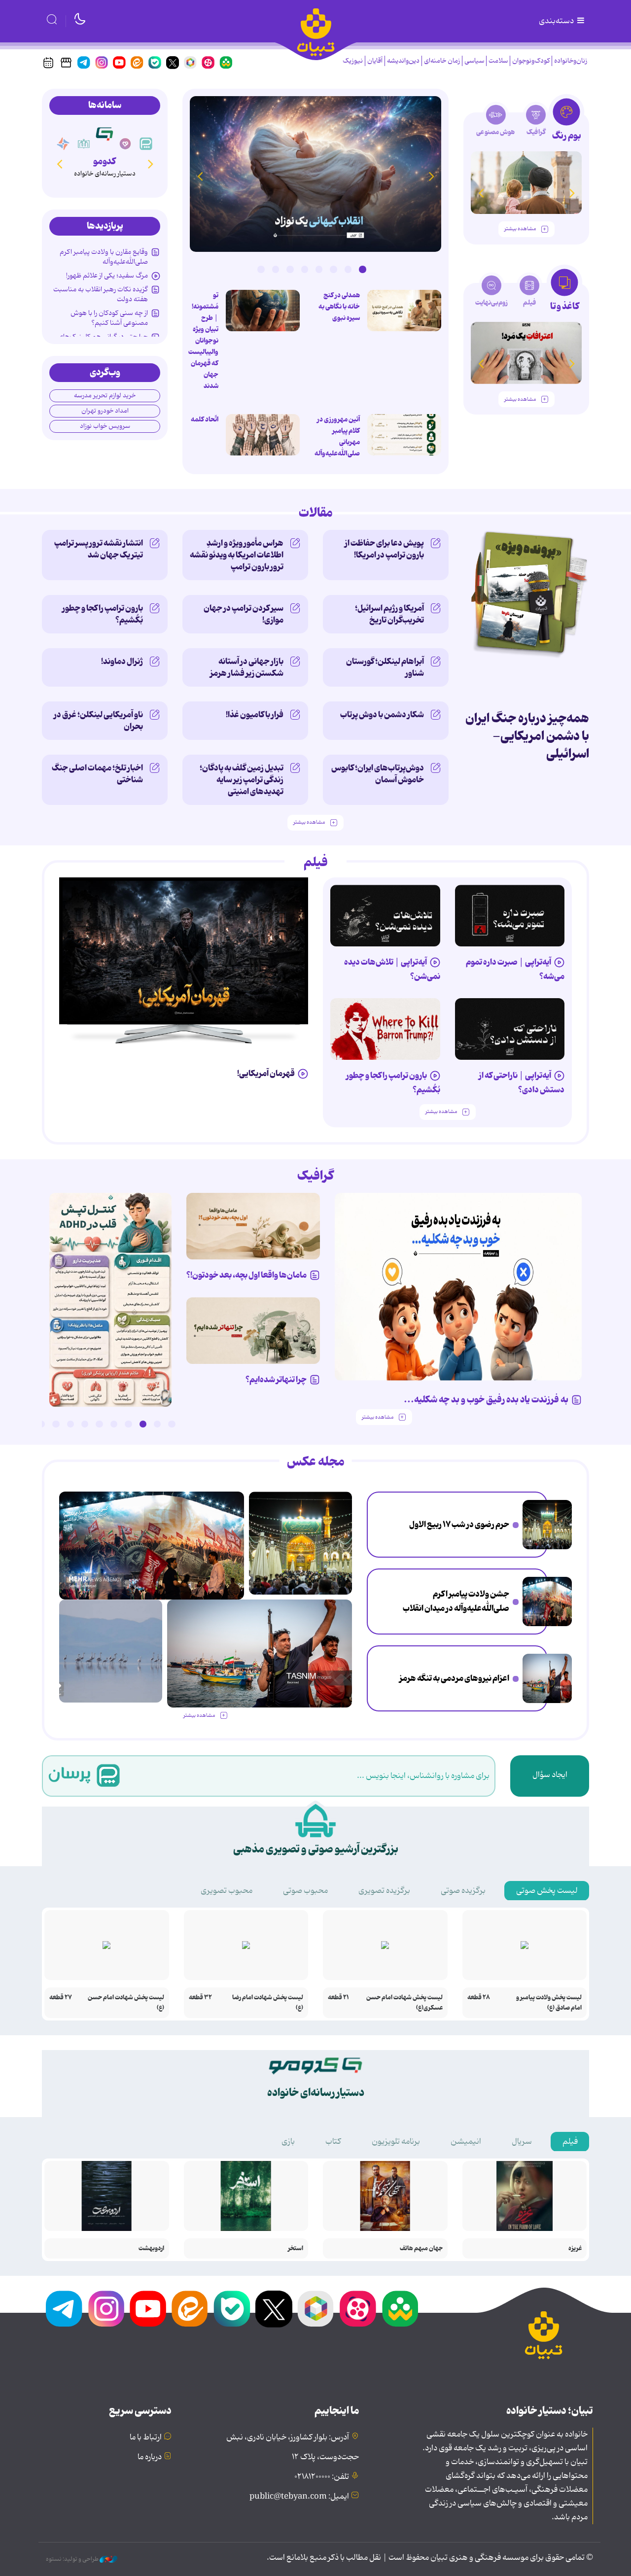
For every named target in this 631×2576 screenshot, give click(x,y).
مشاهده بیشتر (520, 229)
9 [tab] (56, 1424)
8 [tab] (261, 269)
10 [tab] (41, 1424)
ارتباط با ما (146, 2437)
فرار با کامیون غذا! (255, 715)
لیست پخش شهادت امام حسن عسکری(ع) (404, 2003)
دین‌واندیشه (403, 61)
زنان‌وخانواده (571, 61)
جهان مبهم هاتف (421, 2248)
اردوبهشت (151, 2248)
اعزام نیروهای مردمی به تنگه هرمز (454, 1678)
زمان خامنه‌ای (442, 61)
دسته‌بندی (557, 21)
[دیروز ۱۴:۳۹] (404, 435)
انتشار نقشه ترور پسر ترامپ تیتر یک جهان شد (99, 549)
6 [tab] (290, 269)
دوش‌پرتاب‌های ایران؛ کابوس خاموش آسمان (378, 774)
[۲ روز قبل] (315, 174)
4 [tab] (319, 269)
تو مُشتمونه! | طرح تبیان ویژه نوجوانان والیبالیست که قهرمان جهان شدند (203, 341)
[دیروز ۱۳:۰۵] (547, 1601)
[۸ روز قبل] (385, 1029)
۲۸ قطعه (479, 1998)
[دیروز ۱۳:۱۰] (404, 311)
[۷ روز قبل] (510, 1029)
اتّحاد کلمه (205, 419)
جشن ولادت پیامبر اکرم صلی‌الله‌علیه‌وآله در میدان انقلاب (456, 1601)
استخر (296, 2248)
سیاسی (474, 61)
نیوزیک (353, 61)
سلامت (498, 61)
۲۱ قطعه (338, 1998)
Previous (431, 176)
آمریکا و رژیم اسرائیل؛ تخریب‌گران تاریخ (389, 614)
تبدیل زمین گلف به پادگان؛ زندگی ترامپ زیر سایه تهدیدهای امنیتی (242, 780)
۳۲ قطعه (200, 1998)
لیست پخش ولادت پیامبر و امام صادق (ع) (549, 2003)
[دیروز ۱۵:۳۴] (547, 1525)
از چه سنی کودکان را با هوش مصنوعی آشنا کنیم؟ (109, 318)
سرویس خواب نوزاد (105, 426)
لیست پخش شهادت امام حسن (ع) (126, 2003)
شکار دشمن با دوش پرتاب (382, 715)
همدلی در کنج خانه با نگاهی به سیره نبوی (339, 307)
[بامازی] (84, 144)
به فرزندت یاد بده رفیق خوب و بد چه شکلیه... (486, 1400)
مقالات (316, 513)
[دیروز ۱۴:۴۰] (263, 435)
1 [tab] (362, 269)
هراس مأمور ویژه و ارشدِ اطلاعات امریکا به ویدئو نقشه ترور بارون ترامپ (237, 555)
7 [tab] (276, 269)
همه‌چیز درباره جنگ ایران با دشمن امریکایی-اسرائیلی (527, 736)
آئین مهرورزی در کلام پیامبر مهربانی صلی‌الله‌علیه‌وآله (337, 436)
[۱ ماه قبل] (526, 353)
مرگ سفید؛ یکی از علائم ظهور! (107, 276)
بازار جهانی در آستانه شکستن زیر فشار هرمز (247, 667)
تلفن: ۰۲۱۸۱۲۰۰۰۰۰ (322, 2477)
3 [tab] (333, 269)
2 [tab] (348, 269)
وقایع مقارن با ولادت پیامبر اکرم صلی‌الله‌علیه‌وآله (104, 257)
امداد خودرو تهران (105, 411)
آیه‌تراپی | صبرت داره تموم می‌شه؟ (515, 969)
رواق (105, 161)
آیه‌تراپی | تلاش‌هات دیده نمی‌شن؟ (392, 969)
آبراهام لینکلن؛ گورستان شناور (385, 667)
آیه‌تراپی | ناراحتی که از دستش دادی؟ (522, 1083)
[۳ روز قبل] (110, 1300)
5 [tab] (305, 269)
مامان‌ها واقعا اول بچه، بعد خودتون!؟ (246, 1275)
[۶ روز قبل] (385, 916)
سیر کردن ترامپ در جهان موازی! (244, 614)
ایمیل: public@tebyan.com (299, 2497)
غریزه (575, 2248)
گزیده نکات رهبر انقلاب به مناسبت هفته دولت (101, 294)
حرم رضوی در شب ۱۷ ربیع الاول (459, 1525)
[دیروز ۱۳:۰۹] (263, 311)
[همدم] (146, 144)
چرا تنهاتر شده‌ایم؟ (276, 1380)
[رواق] (104, 133)
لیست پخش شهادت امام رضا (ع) (268, 2003)
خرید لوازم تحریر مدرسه (105, 396)
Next (200, 176)
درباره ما (150, 2457)
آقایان (375, 61)
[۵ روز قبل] (510, 916)
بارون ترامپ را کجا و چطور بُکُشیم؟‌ (103, 614)
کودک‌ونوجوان (531, 61)
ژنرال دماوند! (122, 661)
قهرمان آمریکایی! (266, 1074)
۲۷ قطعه (61, 1998)
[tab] (566, 122)
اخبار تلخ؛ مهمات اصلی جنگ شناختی (97, 774)
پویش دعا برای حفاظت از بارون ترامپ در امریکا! (384, 549)
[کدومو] (125, 144)
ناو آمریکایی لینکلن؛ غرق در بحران (98, 721)
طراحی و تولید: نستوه (73, 2559)
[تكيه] (63, 144)
